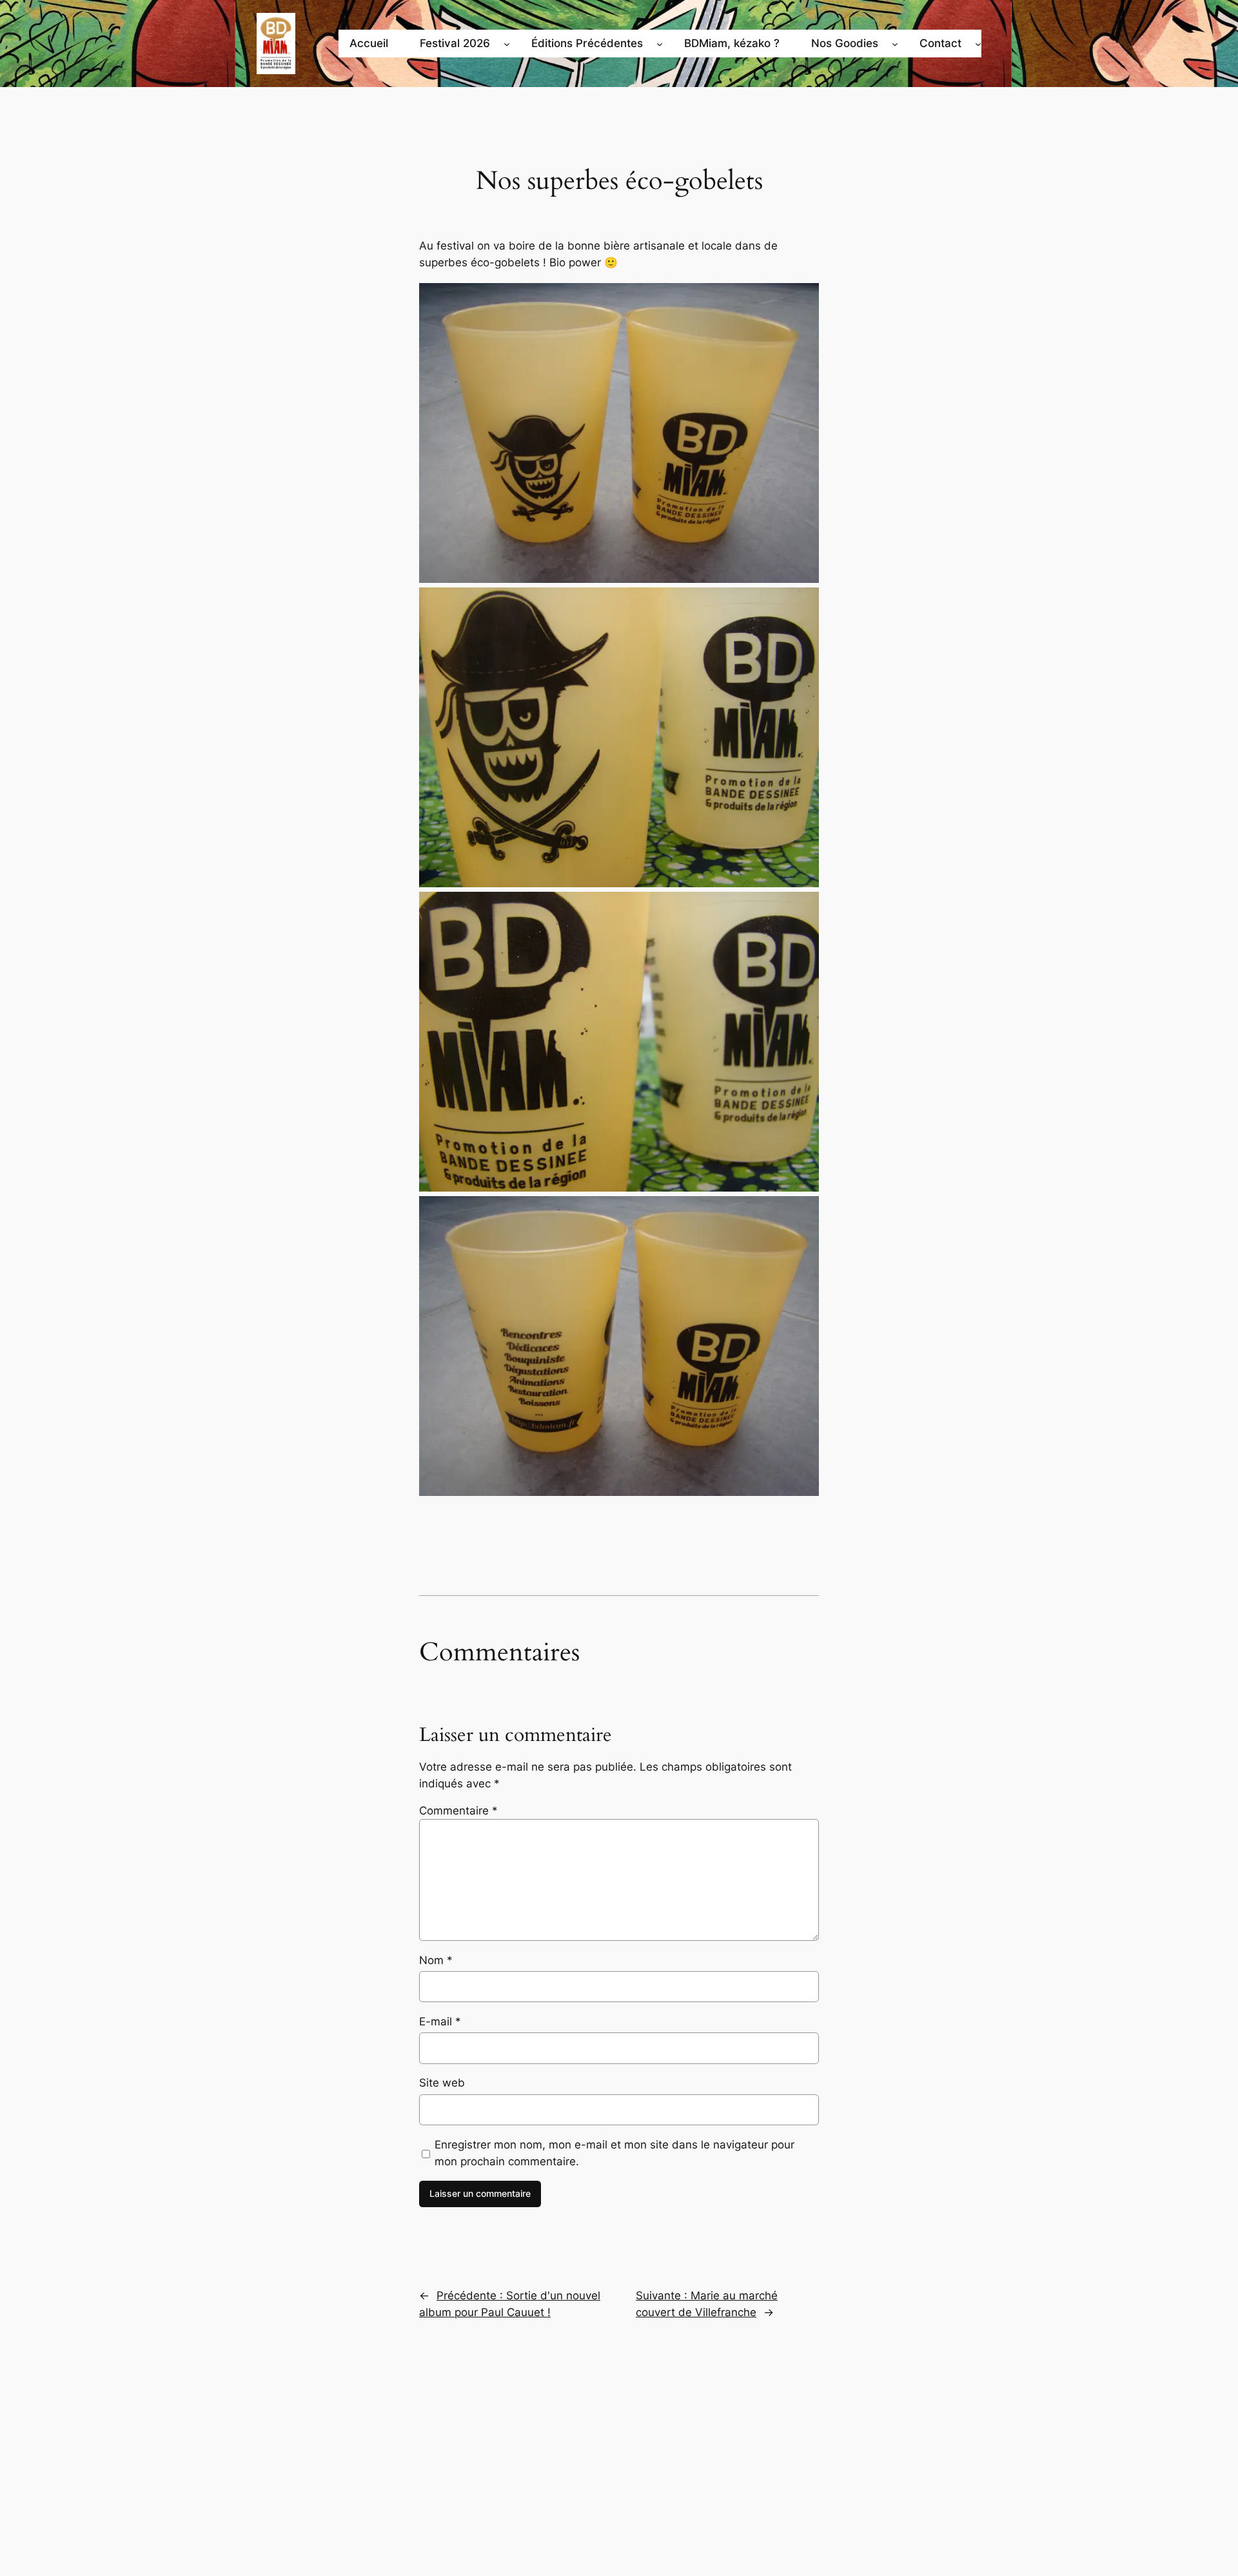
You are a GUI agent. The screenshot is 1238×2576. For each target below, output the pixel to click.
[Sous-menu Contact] (978, 43)
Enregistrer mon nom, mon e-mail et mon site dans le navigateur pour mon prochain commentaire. (614, 2153)
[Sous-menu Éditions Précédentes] (660, 43)
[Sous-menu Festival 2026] (507, 43)
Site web (442, 2083)
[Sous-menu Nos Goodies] (895, 43)
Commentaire (458, 1811)
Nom (436, 1960)
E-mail (440, 2021)
